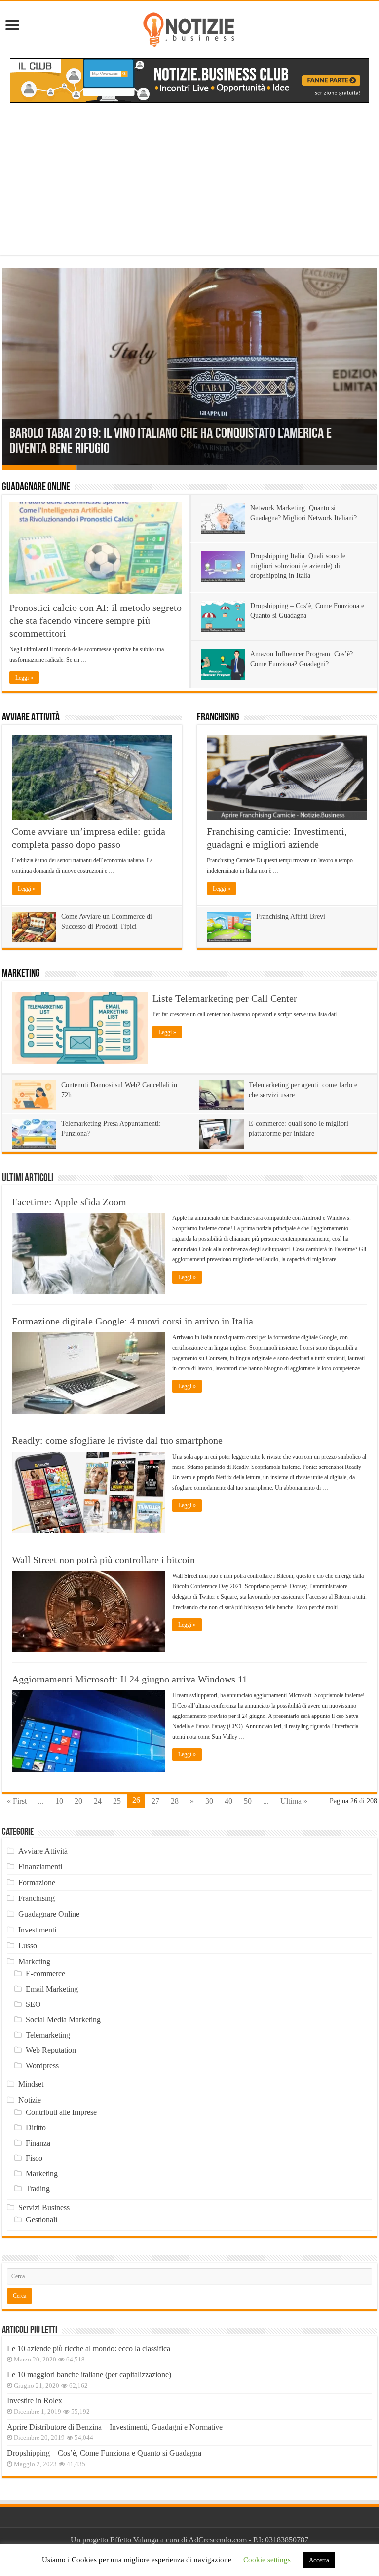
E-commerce (45, 1974)
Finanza (38, 2143)
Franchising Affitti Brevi (291, 916)
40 (228, 1801)
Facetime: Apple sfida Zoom (69, 1202)
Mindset (31, 2084)
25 (117, 1801)
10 (59, 1801)
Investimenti (37, 1930)
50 (248, 1801)
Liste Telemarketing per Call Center (225, 998)
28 (175, 1801)
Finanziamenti (40, 1867)
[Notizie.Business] (189, 28)
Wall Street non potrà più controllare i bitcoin (103, 1560)
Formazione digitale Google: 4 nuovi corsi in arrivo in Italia (133, 1321)
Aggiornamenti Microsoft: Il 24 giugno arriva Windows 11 (130, 1679)
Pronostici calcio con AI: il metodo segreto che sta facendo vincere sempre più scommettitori (95, 620)
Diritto (36, 2128)
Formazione (37, 1882)
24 (98, 1801)
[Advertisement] (189, 186)
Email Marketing (52, 1989)
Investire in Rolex (35, 2401)
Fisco (34, 2158)
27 (155, 1801)
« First (17, 1801)
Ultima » (294, 1801)
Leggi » (24, 678)
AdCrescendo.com (218, 2540)
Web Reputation (51, 2050)
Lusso (28, 1946)
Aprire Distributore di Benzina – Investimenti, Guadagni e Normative (115, 2427)
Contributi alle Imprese (61, 2112)
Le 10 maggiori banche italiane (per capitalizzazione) (89, 2375)
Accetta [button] (319, 2560)
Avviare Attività (31, 718)
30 (209, 1801)
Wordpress (42, 2065)
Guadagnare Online (36, 487)
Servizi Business (44, 2207)
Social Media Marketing (63, 2020)
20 (78, 1801)
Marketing (21, 974)
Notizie (30, 2100)
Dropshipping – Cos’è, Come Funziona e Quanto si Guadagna (104, 2453)
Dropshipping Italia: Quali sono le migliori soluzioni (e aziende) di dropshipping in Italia (298, 566)
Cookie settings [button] (267, 2560)
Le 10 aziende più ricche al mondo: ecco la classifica (89, 2348)
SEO (33, 2004)
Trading (38, 2189)
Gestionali (41, 2220)
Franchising (218, 718)
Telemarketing (48, 2035)
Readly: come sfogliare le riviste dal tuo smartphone (117, 1440)
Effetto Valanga (134, 2540)
